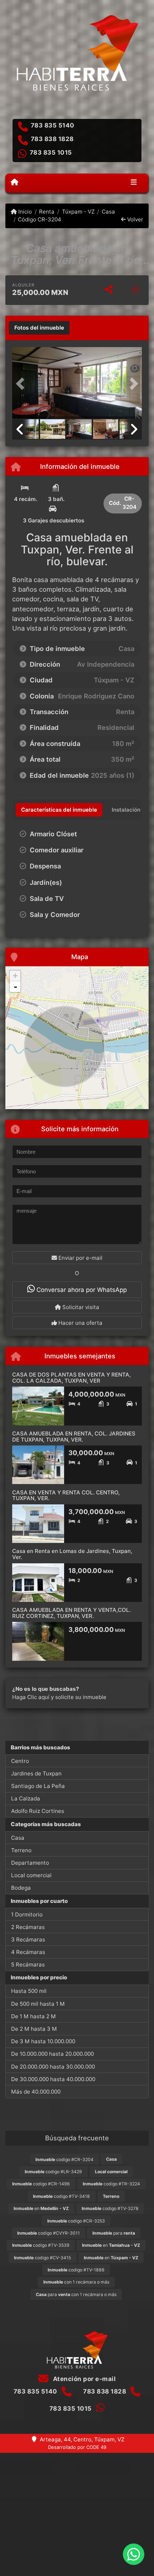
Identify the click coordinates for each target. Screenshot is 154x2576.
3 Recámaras (28, 1939)
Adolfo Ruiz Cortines (38, 1811)
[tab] (39, 328)
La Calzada (26, 1798)
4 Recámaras (28, 1952)
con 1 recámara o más (76, 2282)
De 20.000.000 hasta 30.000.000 (53, 2067)
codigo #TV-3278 (110, 2208)
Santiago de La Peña (38, 1786)
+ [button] (15, 976)
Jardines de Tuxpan (36, 1773)
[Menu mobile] (15, 182)
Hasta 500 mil (29, 1991)
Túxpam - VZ (78, 212)
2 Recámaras (28, 1927)
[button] (22, 384)
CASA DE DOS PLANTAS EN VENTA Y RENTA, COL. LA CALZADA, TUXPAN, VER (71, 1378)
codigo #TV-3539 (41, 2245)
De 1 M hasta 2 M (33, 2016)
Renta (47, 212)
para (114, 2233)
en (41, 2208)
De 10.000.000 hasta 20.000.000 (52, 2054)
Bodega (21, 1888)
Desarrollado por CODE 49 (77, 2447)
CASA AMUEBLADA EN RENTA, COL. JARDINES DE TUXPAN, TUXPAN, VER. (74, 1437)
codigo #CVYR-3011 (49, 2233)
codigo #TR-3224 (111, 2184)
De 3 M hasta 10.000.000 (43, 2041)
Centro (20, 1761)
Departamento (30, 1863)
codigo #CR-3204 (64, 2159)
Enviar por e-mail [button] (80, 1258)
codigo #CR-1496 (41, 2184)
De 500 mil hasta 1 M (38, 2004)
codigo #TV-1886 (76, 2270)
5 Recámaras (28, 1964)
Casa (108, 212)
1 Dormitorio (27, 1915)
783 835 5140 (53, 125)
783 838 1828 (52, 139)
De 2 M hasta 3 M (34, 2029)
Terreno (21, 1850)
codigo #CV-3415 (42, 2258)
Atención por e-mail (83, 2379)
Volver (134, 219)
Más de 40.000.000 (36, 2092)
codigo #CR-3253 (76, 2221)
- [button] (15, 987)
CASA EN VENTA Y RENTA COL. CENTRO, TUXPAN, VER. (66, 1495)
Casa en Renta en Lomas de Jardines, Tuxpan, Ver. (72, 1554)
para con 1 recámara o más (76, 2294)
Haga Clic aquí (31, 1697)
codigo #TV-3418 (61, 2196)
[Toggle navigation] (134, 183)
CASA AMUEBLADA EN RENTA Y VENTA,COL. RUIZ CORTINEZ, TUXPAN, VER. (71, 1613)
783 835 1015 (51, 152)
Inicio (24, 212)
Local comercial (31, 1875)
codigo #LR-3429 (53, 2172)
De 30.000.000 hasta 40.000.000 (53, 2079)
